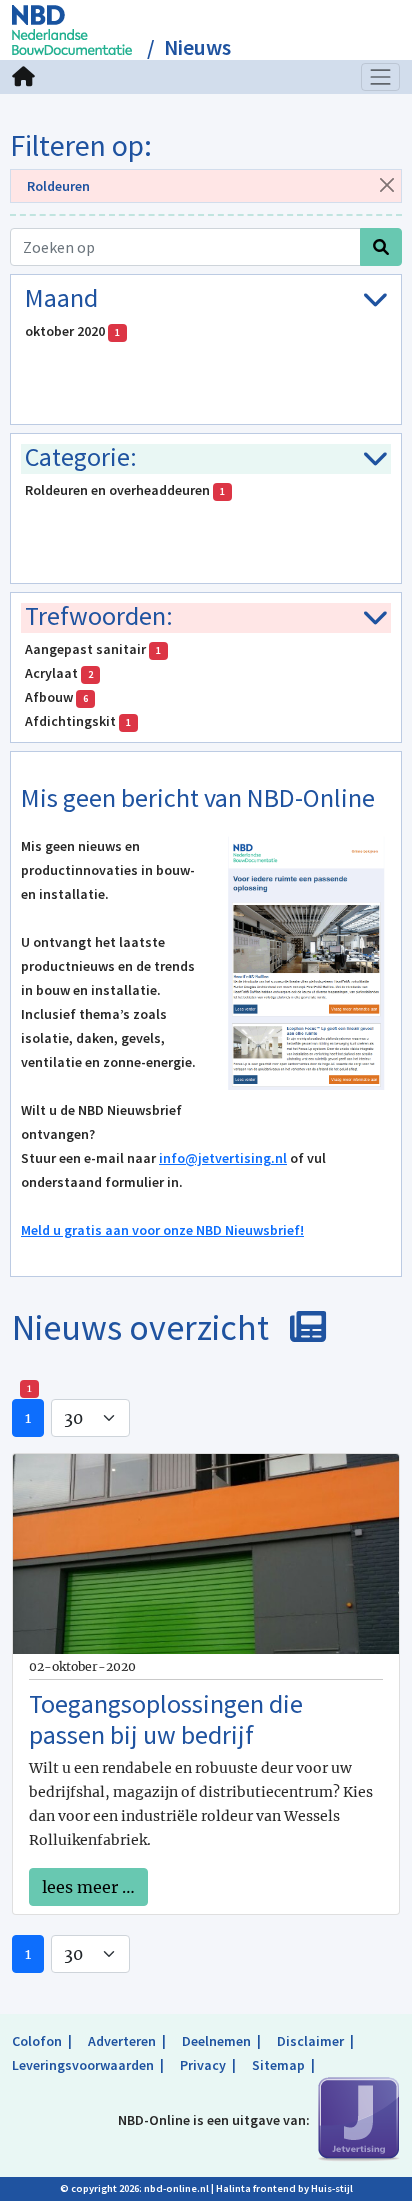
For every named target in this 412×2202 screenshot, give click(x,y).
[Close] (386, 184)
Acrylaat (59, 673)
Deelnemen (216, 2041)
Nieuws (197, 47)
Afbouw (56, 697)
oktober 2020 (72, 331)
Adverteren (122, 2041)
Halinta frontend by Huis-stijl (284, 2188)
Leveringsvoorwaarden (83, 2065)
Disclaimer (310, 2041)
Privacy (203, 2065)
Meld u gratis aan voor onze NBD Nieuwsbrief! (162, 1230)
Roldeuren (58, 186)
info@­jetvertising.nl (223, 1158)
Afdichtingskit (78, 721)
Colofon (37, 2041)
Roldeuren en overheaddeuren (125, 490)
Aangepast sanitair (93, 649)
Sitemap (278, 2065)
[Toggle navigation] (381, 77)
